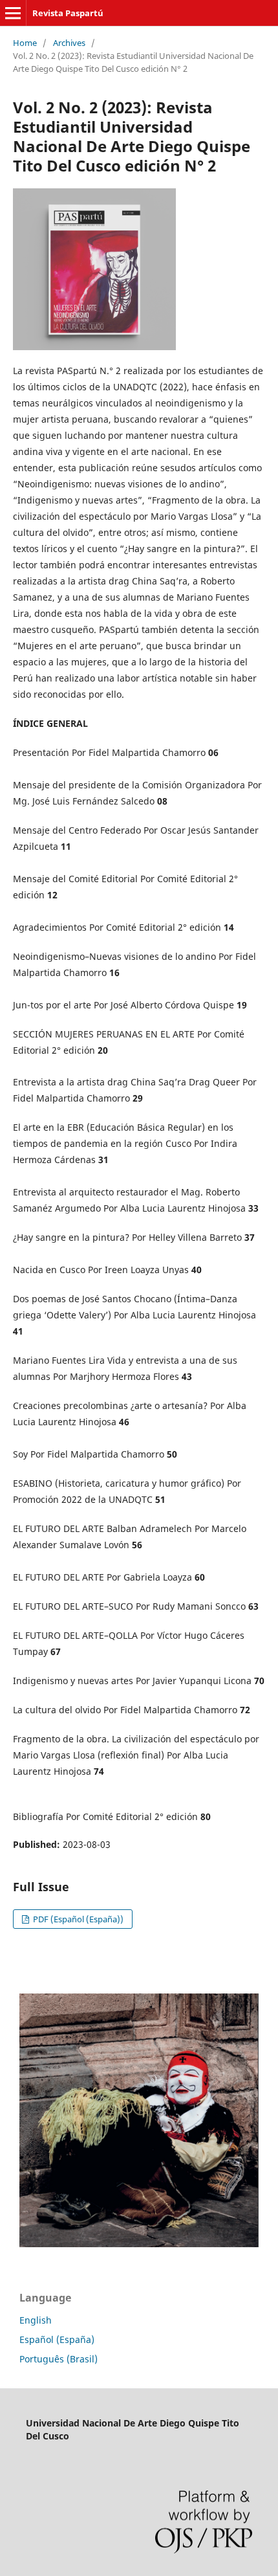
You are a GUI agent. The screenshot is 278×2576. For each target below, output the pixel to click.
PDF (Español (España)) (77, 1919)
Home (25, 43)
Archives (69, 43)
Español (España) (57, 2339)
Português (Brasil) (59, 2359)
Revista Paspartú (68, 13)
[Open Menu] (13, 13)
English (36, 2320)
